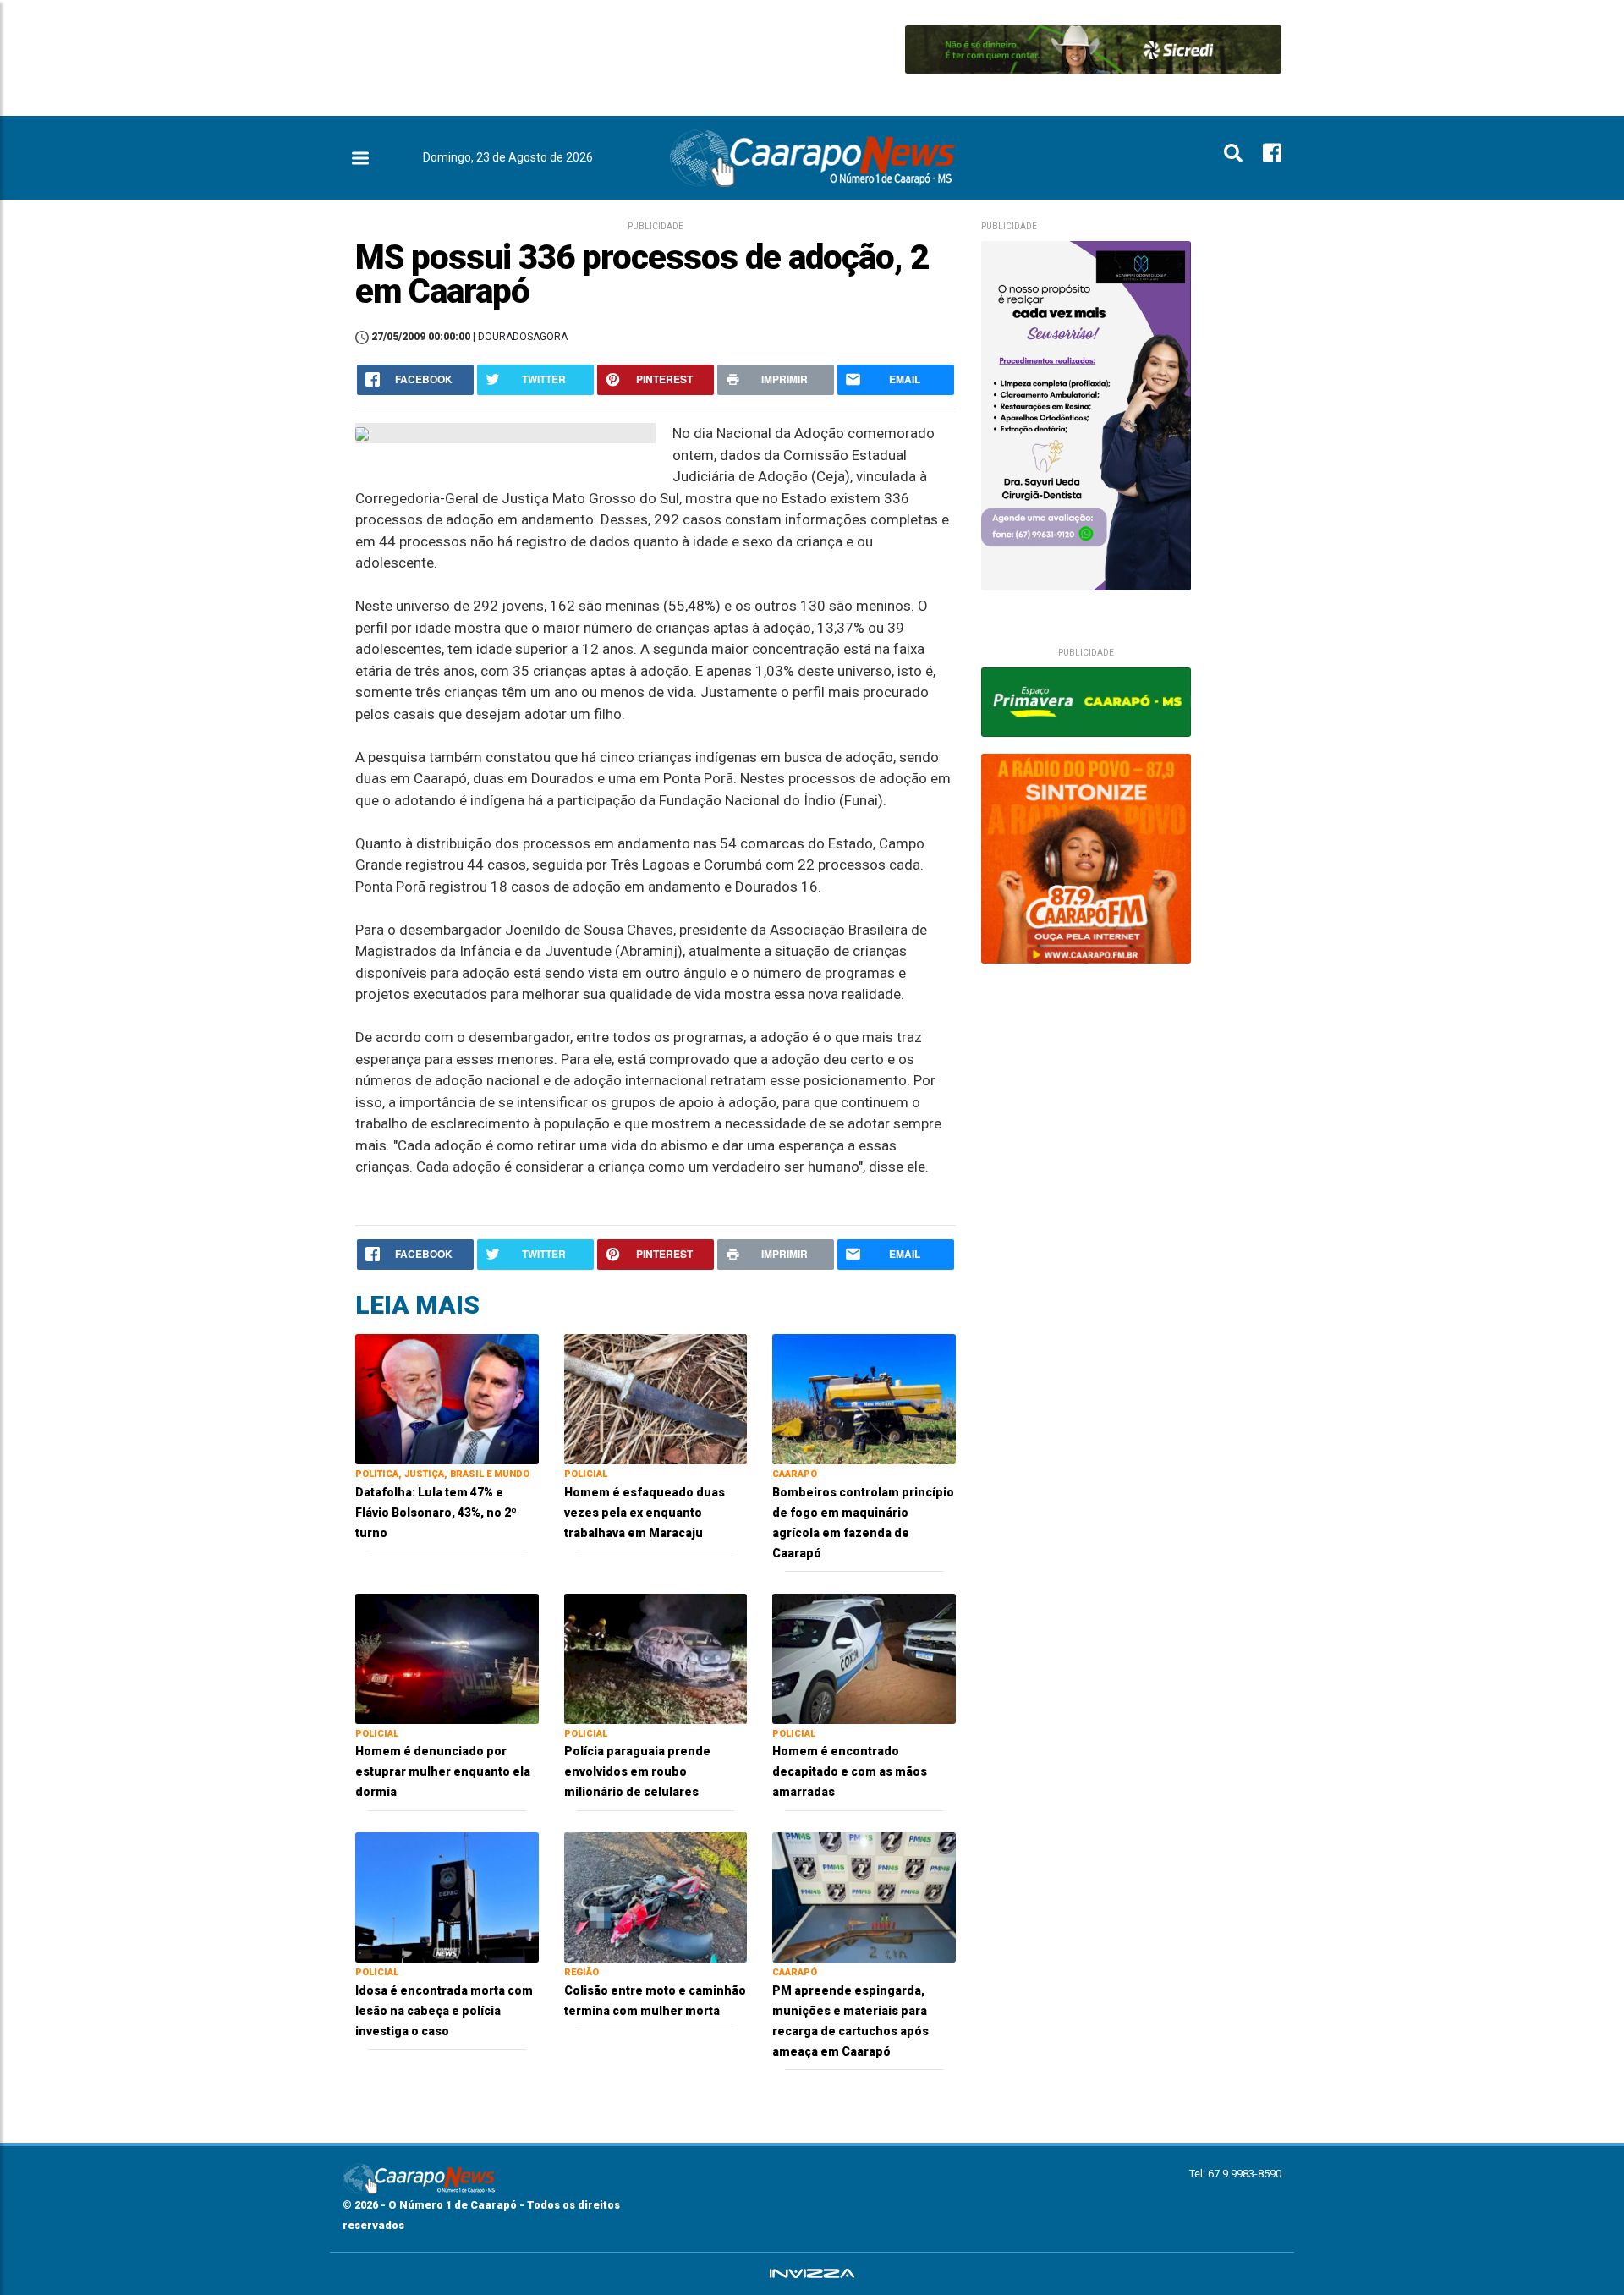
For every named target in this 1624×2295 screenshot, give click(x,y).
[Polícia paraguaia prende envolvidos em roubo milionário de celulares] (656, 1658)
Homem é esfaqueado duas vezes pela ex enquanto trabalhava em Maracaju (645, 1513)
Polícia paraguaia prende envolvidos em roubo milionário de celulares (637, 1771)
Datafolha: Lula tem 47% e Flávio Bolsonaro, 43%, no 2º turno (436, 1513)
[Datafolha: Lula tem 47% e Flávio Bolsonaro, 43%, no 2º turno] (447, 1398)
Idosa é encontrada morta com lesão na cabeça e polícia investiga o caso (444, 2011)
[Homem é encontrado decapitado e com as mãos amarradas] (864, 1658)
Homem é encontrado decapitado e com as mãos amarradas (850, 1771)
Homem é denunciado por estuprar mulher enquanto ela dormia (443, 1771)
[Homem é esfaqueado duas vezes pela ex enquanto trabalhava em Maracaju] (656, 1398)
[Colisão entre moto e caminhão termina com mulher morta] (656, 1896)
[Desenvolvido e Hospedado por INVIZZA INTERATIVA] (812, 2274)
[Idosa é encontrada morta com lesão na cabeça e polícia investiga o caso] (447, 1896)
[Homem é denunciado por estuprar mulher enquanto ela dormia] (447, 1658)
